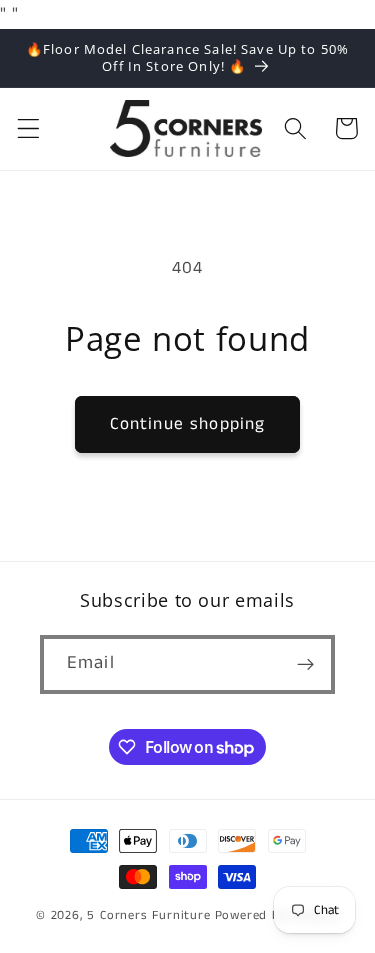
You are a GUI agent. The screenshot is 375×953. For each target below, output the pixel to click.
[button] (28, 128)
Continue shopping (188, 424)
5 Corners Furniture (148, 915)
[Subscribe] (305, 665)
